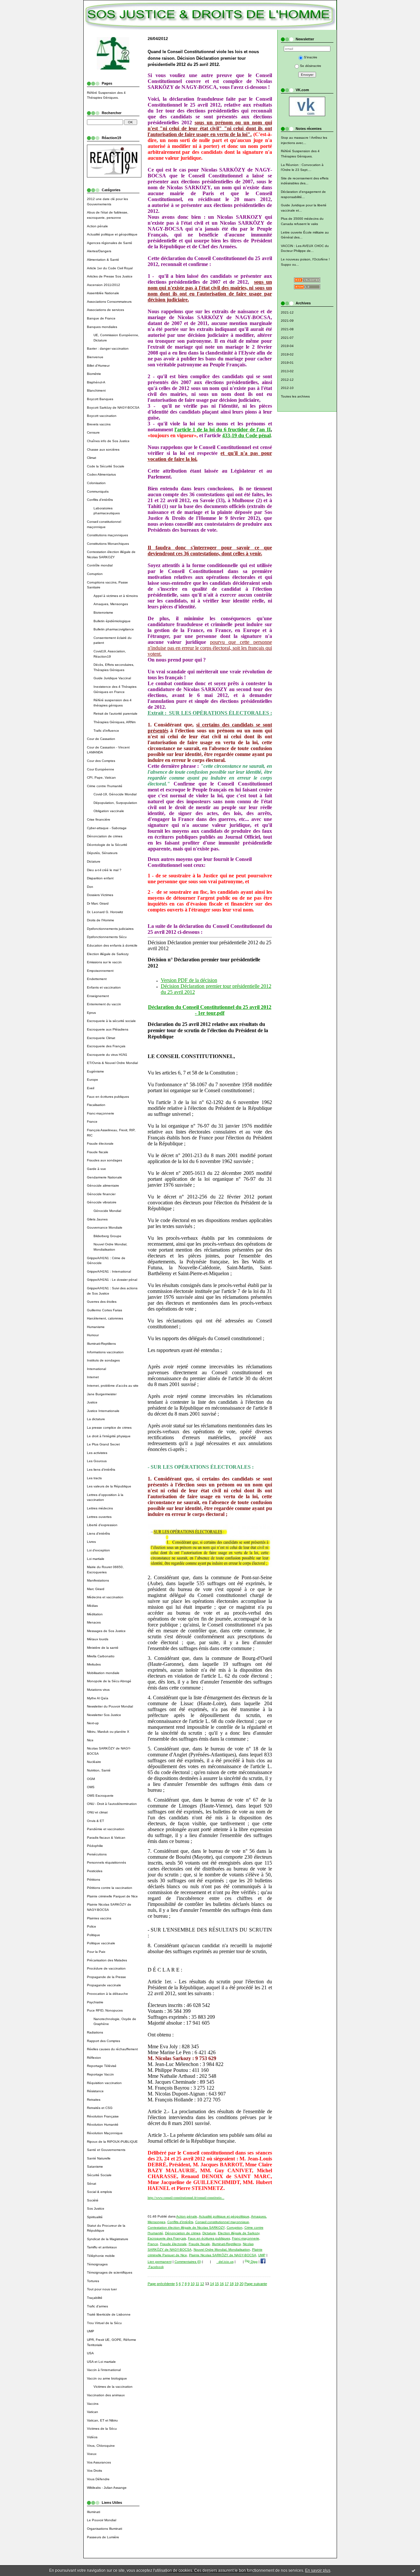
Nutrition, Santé (99, 1770)
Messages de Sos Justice (106, 1631)
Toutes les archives (295, 396)
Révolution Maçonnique (105, 2133)
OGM (91, 1779)
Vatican (93, 2412)
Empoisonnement (100, 971)
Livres (91, 1542)
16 (222, 2284)
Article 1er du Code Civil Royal (110, 268)
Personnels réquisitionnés (106, 1862)
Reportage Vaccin (100, 2074)
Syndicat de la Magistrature (108, 2239)
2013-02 (287, 371)
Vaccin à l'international (104, 2370)
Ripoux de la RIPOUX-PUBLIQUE (112, 2142)
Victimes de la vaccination (113, 2387)
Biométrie (94, 374)
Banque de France (101, 318)
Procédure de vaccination (106, 1968)
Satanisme (95, 2167)
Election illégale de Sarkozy (108, 954)
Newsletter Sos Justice (104, 1715)
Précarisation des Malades (107, 1960)
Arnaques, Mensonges (111, 604)
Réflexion (94, 2058)
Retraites (94, 2100)
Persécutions (97, 1854)
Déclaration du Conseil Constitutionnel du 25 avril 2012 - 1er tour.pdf (210, 1010)
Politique (94, 1935)
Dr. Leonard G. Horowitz (105, 912)
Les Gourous (97, 1461)
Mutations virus (98, 1690)
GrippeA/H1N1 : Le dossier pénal (112, 1280)
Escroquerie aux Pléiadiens (108, 1029)
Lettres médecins (100, 1508)
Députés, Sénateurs (102, 853)
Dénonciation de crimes (105, 836)
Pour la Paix (96, 1952)
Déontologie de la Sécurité (107, 845)
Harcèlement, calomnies (105, 1318)
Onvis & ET (95, 1821)
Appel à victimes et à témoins (116, 596)
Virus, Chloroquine (101, 2446)
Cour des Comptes (101, 761)
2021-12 (287, 312)
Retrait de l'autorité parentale (115, 714)
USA (90, 2353)
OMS (91, 1787)
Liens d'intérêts (98, 1533)
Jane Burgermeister (102, 1394)
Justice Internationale (103, 1411)
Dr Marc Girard (98, 903)
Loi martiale (96, 1559)
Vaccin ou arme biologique (107, 2378)
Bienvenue (95, 357)
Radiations (95, 2032)
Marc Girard (96, 1589)
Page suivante (256, 2284)
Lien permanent (160, 2262)
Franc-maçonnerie (101, 1113)
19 (237, 2284)
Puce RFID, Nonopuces (105, 2010)
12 (202, 2284)
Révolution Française (103, 2116)
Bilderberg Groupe (107, 1236)
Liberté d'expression (102, 1525)
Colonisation (96, 483)
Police (92, 1926)
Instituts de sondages (103, 1360)
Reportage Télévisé (102, 2066)
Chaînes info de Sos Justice (108, 441)
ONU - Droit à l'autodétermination (112, 1804)
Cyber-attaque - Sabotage (107, 828)
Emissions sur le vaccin (104, 962)
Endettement (97, 979)
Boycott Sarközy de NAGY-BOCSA (113, 408)
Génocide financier (101, 1194)
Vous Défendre (98, 2479)
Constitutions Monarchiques (108, 544)
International (96, 1369)
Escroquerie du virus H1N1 (107, 1055)
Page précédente (161, 2284)
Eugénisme (95, 1071)
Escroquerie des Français (106, 1046)
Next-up (93, 1723)
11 (197, 2284)
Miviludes (94, 1664)
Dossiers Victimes (100, 895)
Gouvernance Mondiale (105, 1227)
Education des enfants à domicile (112, 945)
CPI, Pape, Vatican (101, 777)
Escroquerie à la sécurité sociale (111, 1021)
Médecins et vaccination (105, 1597)
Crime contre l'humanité (105, 786)
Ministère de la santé (103, 1648)
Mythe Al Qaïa (98, 1698)
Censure (93, 432)
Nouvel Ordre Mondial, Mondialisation (222, 2249)
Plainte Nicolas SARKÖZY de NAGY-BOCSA (223, 2255)
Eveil (91, 1088)
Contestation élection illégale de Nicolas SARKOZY (186, 2228)
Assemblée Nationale (103, 293)
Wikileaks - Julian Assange (107, 2488)
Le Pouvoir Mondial (102, 2520)
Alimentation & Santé (103, 260)
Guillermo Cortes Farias (105, 1310)
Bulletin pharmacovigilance (114, 629)
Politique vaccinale (101, 1943)
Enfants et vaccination (104, 987)
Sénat (92, 2184)
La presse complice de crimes (109, 1428)
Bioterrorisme (103, 613)
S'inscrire (311, 57)
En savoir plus (318, 2570)
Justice (92, 1402)
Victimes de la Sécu (102, 2429)
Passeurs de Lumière (103, 2537)
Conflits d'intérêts (100, 500)
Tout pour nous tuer (102, 2289)
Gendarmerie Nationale (105, 1177)
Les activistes (97, 1453)
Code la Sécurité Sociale (106, 466)
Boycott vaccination (102, 416)
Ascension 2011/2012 (104, 285)
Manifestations (98, 1580)
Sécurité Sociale (99, 2175)
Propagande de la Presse (106, 1977)
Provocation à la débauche (107, 1994)
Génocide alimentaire (103, 1186)
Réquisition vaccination (104, 2083)
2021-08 (287, 329)
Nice (90, 1740)
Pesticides (95, 1871)
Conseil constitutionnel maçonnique (222, 2222)
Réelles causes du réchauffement (112, 2049)
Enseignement (98, 996)
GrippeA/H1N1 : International (109, 1271)
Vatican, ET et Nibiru (102, 2420)
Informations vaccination (105, 1352)
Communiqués (98, 491)
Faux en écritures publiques (108, 1097)
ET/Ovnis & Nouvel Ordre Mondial (112, 1063)
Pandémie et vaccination (106, 1829)
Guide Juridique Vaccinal (112, 678)
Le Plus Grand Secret (103, 1444)
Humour (93, 1335)
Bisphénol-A (96, 382)
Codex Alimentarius (101, 474)
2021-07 (287, 338)
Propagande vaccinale (104, 1985)
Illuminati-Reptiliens (101, 1344)
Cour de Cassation (101, 739)
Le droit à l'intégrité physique (109, 1436)
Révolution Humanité (103, 2125)
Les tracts (94, 1478)
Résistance (95, 2091)
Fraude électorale (100, 1144)
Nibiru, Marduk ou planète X (108, 1732)
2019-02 (287, 354)
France (92, 1122)
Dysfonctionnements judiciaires (110, 929)
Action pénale (97, 226)
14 (212, 2284)
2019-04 (287, 346)
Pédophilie (95, 1846)
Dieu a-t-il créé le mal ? (104, 870)
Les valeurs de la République (109, 1486)
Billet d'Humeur (98, 366)
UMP (91, 2331)
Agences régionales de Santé (110, 243)
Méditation (95, 1614)
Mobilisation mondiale (103, 1673)
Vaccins (93, 2404)
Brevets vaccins (99, 424)
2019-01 (287, 363)
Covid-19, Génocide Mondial (115, 794)
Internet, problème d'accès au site (113, 1386)
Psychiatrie (95, 2002)
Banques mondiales (102, 327)
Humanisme (96, 1327)
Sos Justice (96, 2208)
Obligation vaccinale (109, 811)
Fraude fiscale (98, 1152)
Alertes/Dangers (99, 251)
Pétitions (94, 1880)
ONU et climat (97, 1812)
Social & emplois (99, 2192)
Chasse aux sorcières (103, 450)
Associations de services (105, 310)
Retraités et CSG (100, 2108)
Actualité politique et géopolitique (112, 234)
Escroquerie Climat (101, 1038)
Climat (92, 458)
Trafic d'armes (97, 2306)
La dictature (96, 1419)
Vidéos (92, 2437)
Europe (93, 1080)
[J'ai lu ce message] (413, 2570)
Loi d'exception (98, 1550)
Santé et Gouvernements (106, 2150)
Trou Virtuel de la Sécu (104, 2323)
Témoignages (97, 2264)
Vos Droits (94, 2471)
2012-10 (287, 388)
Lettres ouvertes (99, 1517)
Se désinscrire (311, 66)
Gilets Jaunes (97, 1219)
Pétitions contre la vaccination (110, 1888)
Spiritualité (95, 2217)
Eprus (91, 1013)
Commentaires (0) (188, 2262)
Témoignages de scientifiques (110, 2272)
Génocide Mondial (107, 1211)
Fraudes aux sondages (105, 1160)
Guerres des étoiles (102, 1302)
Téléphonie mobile (101, 2256)
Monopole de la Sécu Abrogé (109, 1681)
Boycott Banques (100, 399)
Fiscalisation (96, 1105)
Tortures (93, 2281)
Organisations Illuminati (105, 2529)
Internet (93, 1377)
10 (193, 2284)
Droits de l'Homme (101, 920)
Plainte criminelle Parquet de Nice (112, 1896)
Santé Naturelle (99, 2158)
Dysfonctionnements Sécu (107, 937)
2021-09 (287, 321)
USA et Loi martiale (101, 2362)
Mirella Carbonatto (101, 1656)
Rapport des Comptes (104, 2041)
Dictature (94, 861)
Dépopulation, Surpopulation (115, 803)
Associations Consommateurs (109, 302)
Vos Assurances (99, 2462)
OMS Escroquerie (100, 1796)
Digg (254, 2262)
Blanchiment (96, 390)
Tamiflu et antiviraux (102, 2247)
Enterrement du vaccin (104, 1004)
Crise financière (99, 819)
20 (241, 2284)
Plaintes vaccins (99, 1918)
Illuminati (94, 2512)
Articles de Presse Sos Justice (110, 276)
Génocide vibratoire (102, 1202)
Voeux (92, 2454)
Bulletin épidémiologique (112, 621)
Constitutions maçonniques (107, 535)
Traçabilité (95, 2298)
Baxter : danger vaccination (108, 348)
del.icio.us (225, 2262)
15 (217, 2284)
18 (232, 2284)
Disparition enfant (100, 878)
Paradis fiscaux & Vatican (106, 1838)
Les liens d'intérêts (101, 1470)
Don (90, 887)
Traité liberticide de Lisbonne (109, 2314)
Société (93, 2200)
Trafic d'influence (106, 731)
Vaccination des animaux (106, 2395)
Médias (92, 1606)
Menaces (94, 1622)
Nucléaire (94, 1762)
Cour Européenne (101, 769)
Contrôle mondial (100, 565)
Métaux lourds (98, 1639)
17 (227, 2284)
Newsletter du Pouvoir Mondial (110, 1706)
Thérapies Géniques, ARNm (115, 722)
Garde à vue (96, 1169)
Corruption (95, 574)
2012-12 (287, 380)
